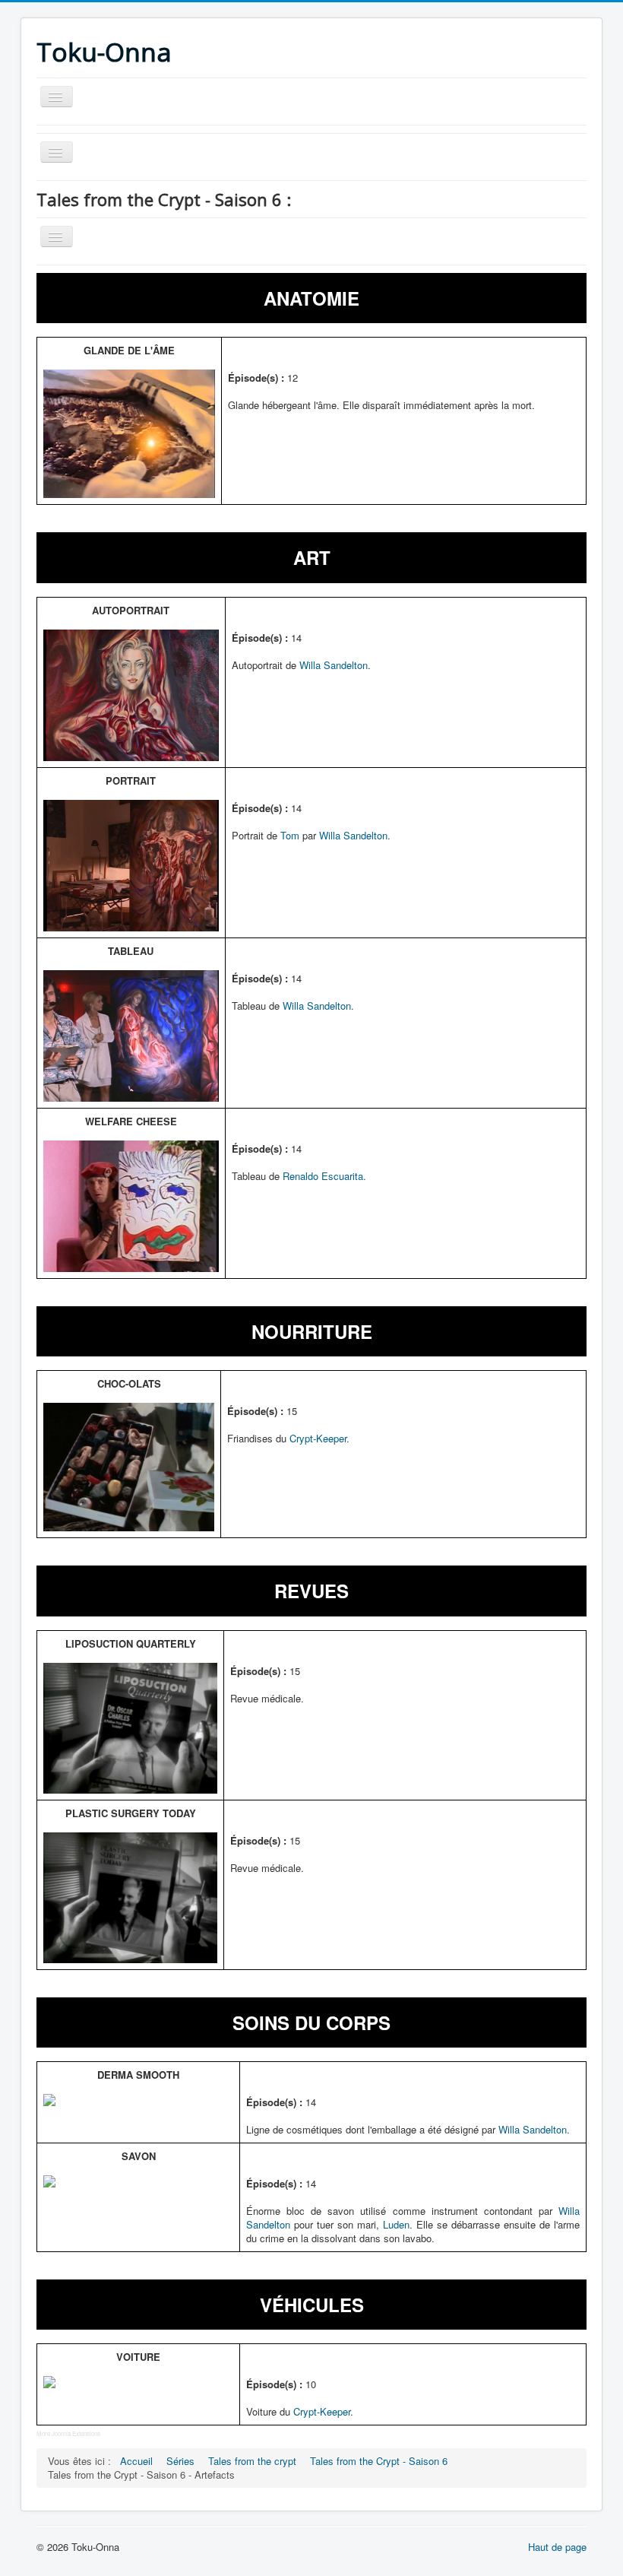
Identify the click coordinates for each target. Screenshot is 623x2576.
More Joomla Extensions (68, 2433)
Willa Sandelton (334, 665)
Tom (290, 835)
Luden (396, 2224)
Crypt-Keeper (318, 1438)
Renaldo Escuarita (323, 1176)
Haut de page (557, 2547)
